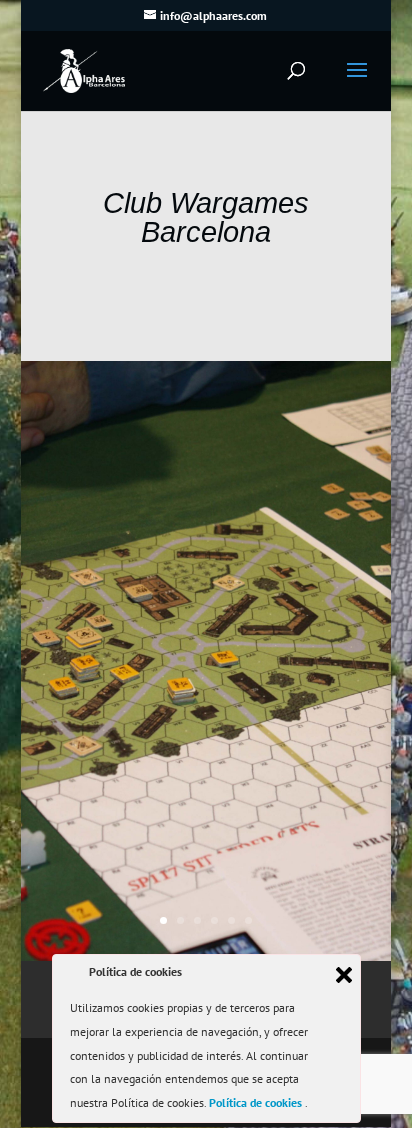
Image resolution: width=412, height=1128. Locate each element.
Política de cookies (257, 1102)
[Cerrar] (344, 975)
